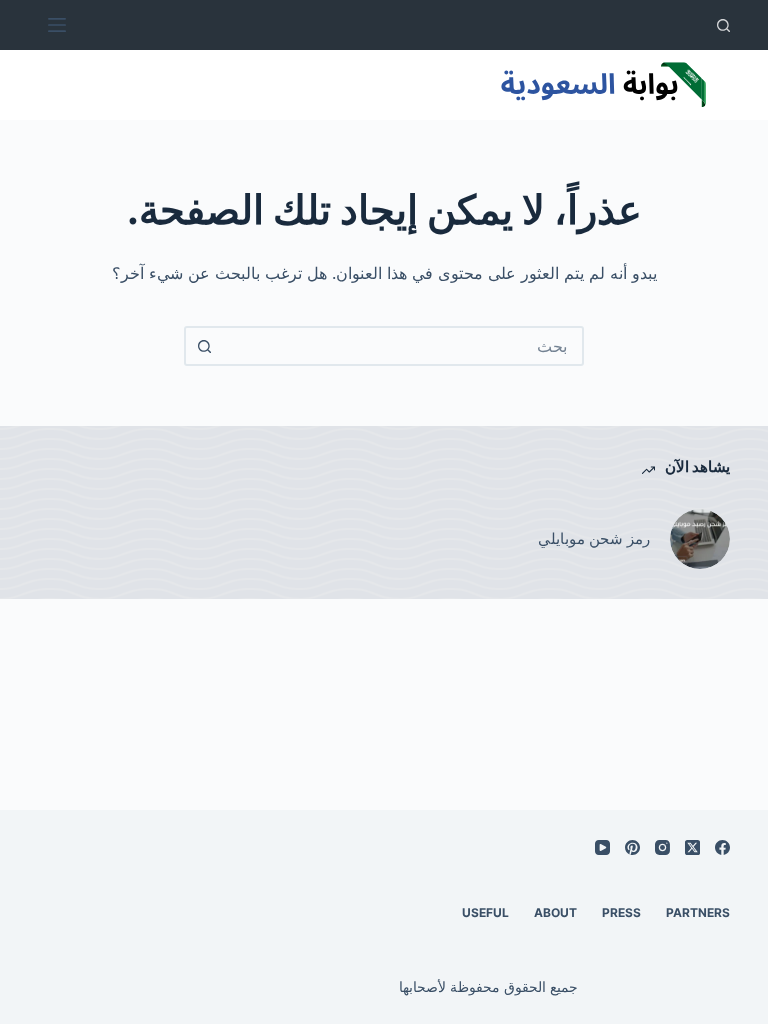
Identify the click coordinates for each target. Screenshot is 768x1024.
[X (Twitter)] (692, 847)
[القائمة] (57, 25)
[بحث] (723, 25)
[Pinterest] (632, 847)
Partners (698, 912)
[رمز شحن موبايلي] (700, 539)
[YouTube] (602, 847)
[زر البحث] (204, 346)
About (555, 912)
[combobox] (402, 346)
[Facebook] (722, 847)
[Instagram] (662, 847)
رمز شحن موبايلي (594, 538)
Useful (485, 912)
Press (621, 912)
